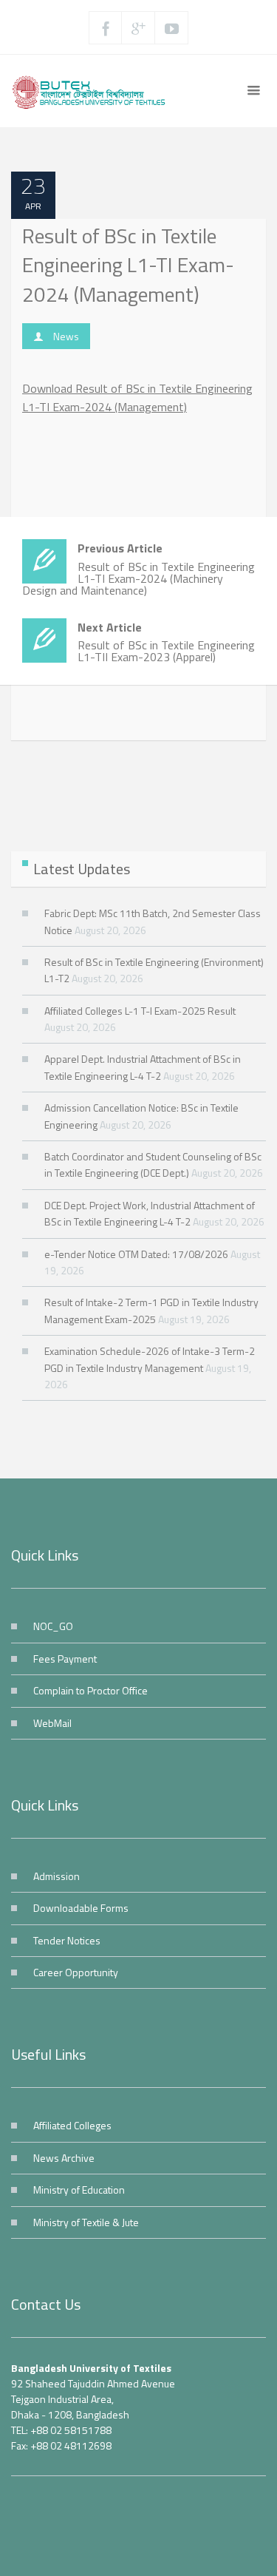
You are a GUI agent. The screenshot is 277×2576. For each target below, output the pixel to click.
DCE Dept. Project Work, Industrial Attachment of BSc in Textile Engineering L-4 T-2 (150, 1213)
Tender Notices (67, 1940)
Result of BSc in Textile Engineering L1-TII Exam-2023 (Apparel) (166, 642)
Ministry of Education (79, 2190)
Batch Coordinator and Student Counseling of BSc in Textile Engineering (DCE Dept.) (153, 1164)
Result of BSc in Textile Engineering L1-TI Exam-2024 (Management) (128, 265)
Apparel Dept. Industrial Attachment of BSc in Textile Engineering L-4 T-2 (143, 1067)
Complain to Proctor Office (90, 1690)
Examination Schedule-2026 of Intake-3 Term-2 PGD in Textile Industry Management (150, 1359)
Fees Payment (65, 1659)
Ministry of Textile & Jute (86, 2222)
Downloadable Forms (81, 1908)
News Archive (64, 2158)
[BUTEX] (93, 91)
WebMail (52, 1723)
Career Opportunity (76, 1972)
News (66, 336)
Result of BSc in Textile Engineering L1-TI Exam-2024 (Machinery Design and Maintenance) (138, 569)
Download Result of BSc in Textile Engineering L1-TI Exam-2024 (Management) (137, 398)
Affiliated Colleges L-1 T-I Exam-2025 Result (140, 1011)
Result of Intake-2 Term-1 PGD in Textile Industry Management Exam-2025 (151, 1310)
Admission (57, 1876)
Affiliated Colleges (72, 2125)
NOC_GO (53, 1626)
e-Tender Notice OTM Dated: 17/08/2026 (136, 1254)
